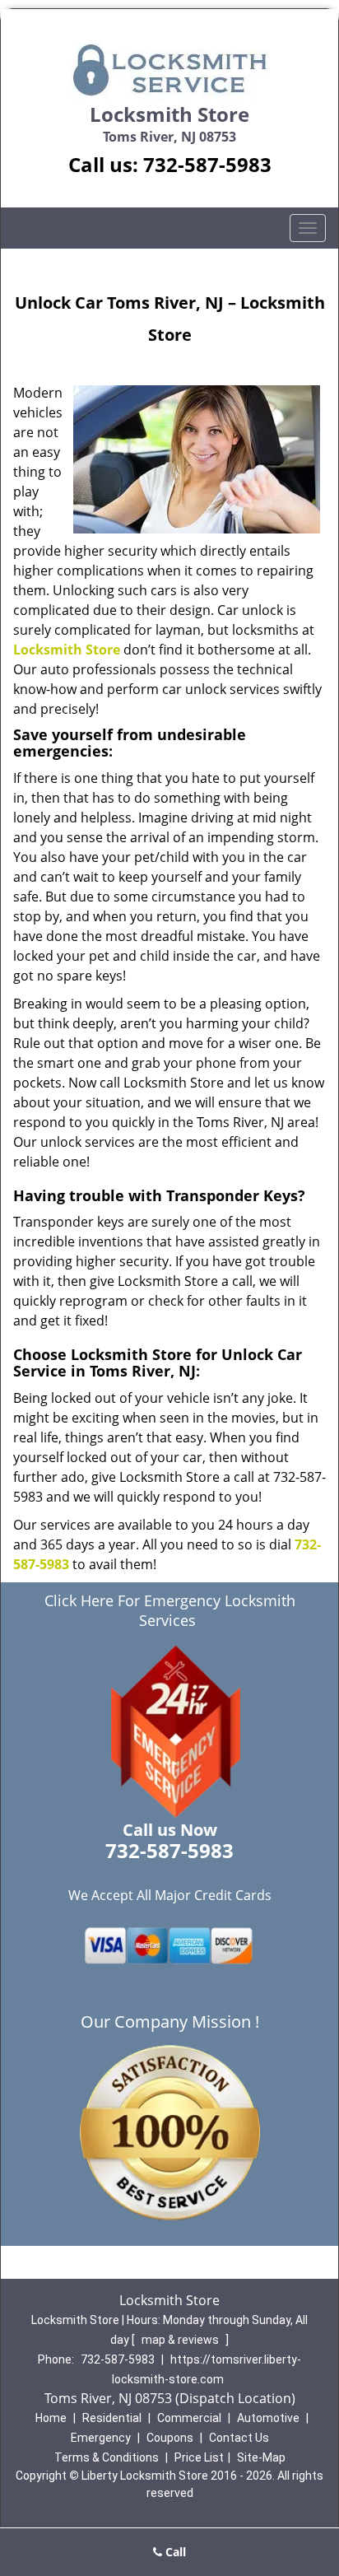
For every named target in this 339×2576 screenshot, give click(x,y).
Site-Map (261, 2457)
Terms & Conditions (107, 2457)
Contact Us (239, 2438)
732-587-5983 (207, 164)
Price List (199, 2457)
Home (51, 2418)
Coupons (170, 2438)
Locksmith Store (67, 650)
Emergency (101, 2438)
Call (174, 2552)
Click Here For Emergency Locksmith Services (170, 1610)
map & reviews (181, 2340)
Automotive (268, 2418)
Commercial (189, 2418)
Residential (112, 2418)
